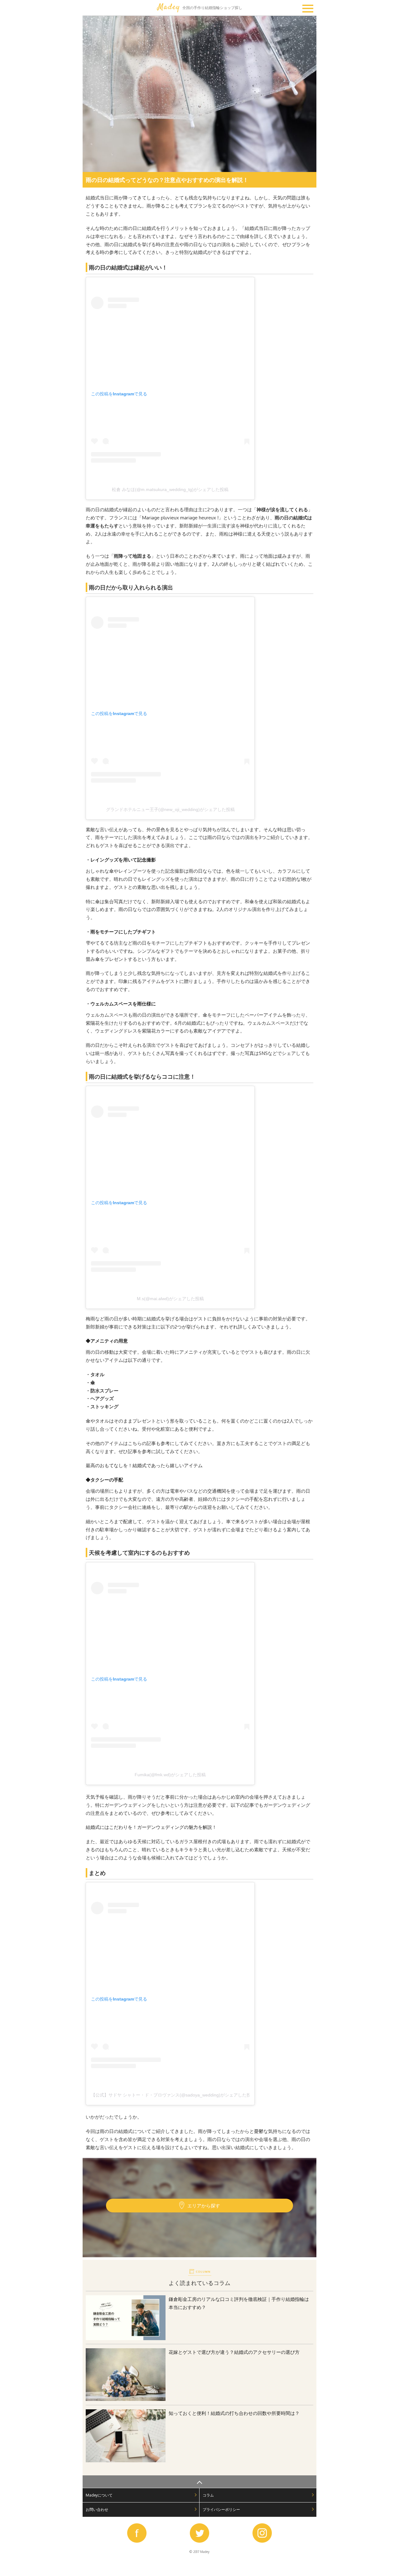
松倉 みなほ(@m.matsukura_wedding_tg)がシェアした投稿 (170, 489)
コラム (208, 2495)
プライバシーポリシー (221, 2509)
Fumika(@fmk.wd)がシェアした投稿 (170, 1775)
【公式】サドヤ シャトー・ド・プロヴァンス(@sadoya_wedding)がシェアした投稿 (173, 2095)
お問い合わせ (97, 2509)
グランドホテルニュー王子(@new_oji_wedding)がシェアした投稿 (170, 809)
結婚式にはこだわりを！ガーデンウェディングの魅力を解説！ (151, 1827)
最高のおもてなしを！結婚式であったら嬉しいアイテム (144, 1465)
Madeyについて (99, 2495)
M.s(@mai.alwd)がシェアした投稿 (170, 1299)
